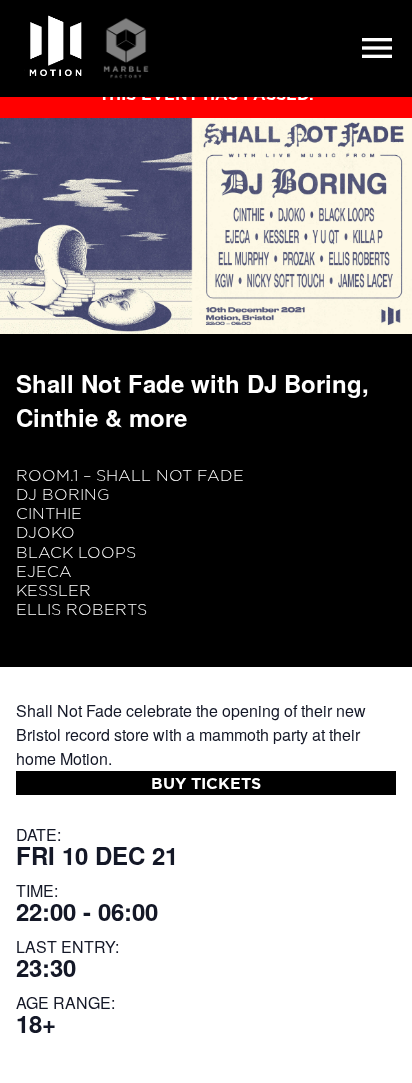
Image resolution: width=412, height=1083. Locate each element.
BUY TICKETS (206, 783)
